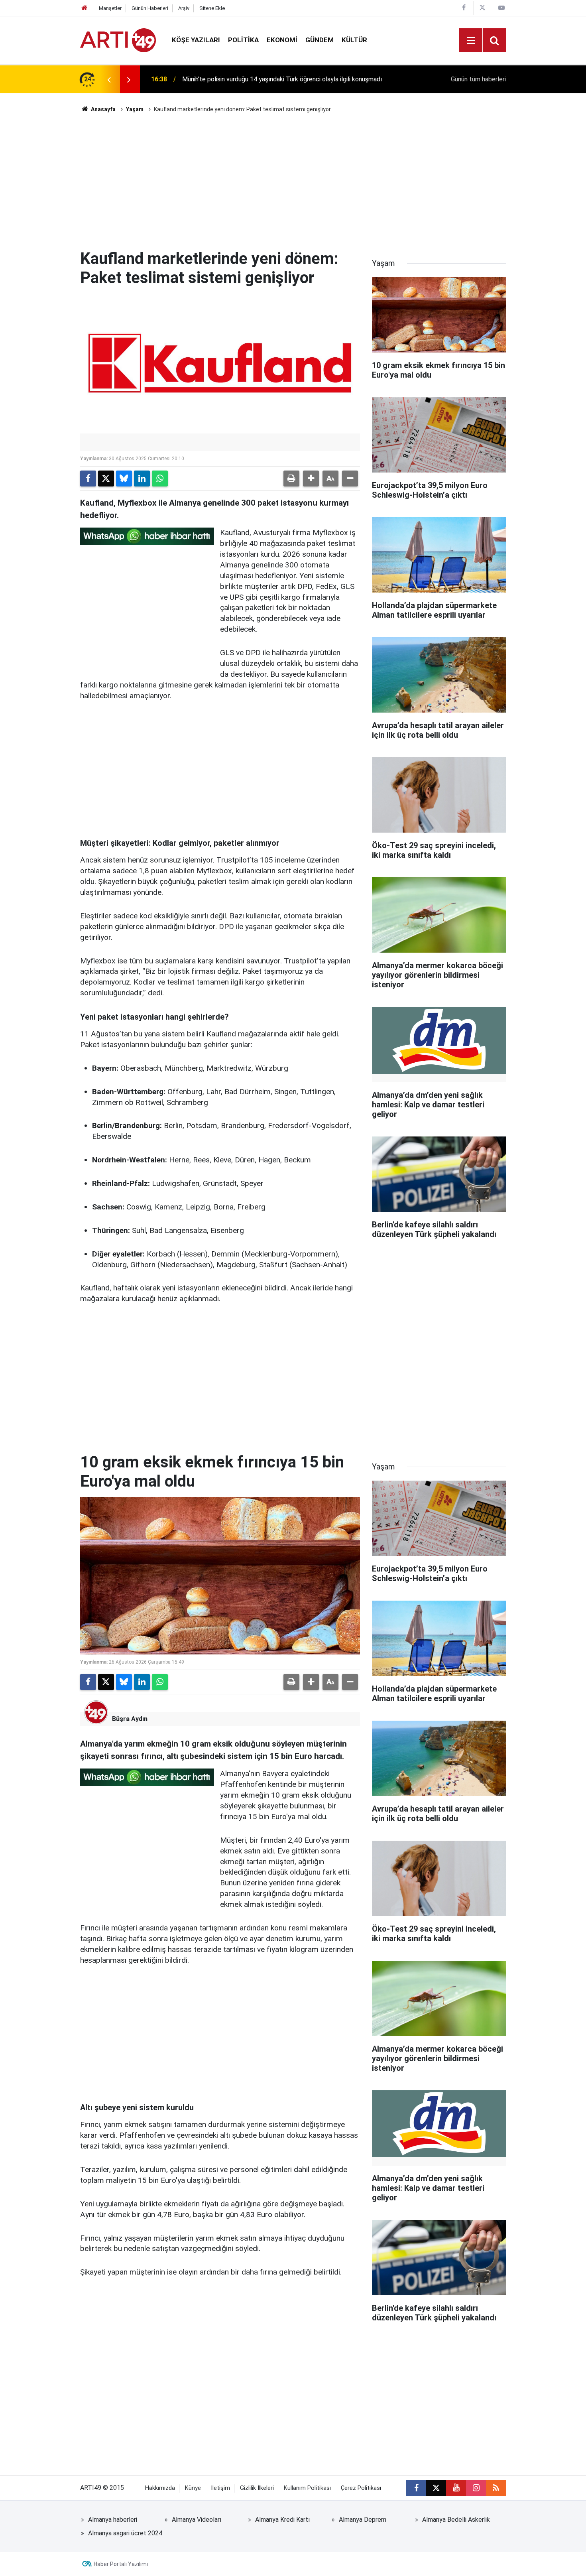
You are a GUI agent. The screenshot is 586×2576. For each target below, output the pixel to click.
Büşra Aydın (130, 1719)
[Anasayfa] (85, 8)
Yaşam (135, 109)
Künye (193, 2488)
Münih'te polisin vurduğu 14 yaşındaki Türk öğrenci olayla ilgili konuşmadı (282, 79)
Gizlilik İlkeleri (257, 2488)
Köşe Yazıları (196, 40)
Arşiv (184, 8)
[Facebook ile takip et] (416, 2488)
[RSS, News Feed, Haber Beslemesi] (496, 2488)
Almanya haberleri (113, 2520)
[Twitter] (106, 479)
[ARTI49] (118, 40)
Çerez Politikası (361, 2488)
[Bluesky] (124, 479)
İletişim (220, 2488)
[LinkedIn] (142, 479)
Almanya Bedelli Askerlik (456, 2520)
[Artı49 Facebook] (464, 8)
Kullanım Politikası (307, 2488)
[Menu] (471, 41)
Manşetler (110, 8)
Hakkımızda (160, 2488)
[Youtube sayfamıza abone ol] (456, 2488)
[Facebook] (88, 479)
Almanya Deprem (363, 2520)
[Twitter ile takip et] (436, 2488)
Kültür (354, 40)
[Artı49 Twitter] (482, 8)
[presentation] (109, 79)
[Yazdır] (291, 479)
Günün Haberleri (150, 8)
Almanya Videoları (197, 2520)
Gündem (320, 40)
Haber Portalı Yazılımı (121, 2564)
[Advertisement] (293, 181)
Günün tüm (478, 79)
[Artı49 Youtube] (501, 8)
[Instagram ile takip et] (476, 2488)
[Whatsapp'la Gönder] (160, 479)
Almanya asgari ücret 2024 (125, 2533)
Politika (243, 40)
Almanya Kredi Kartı (282, 2520)
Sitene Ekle (212, 8)
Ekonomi (282, 40)
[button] (311, 479)
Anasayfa (103, 109)
